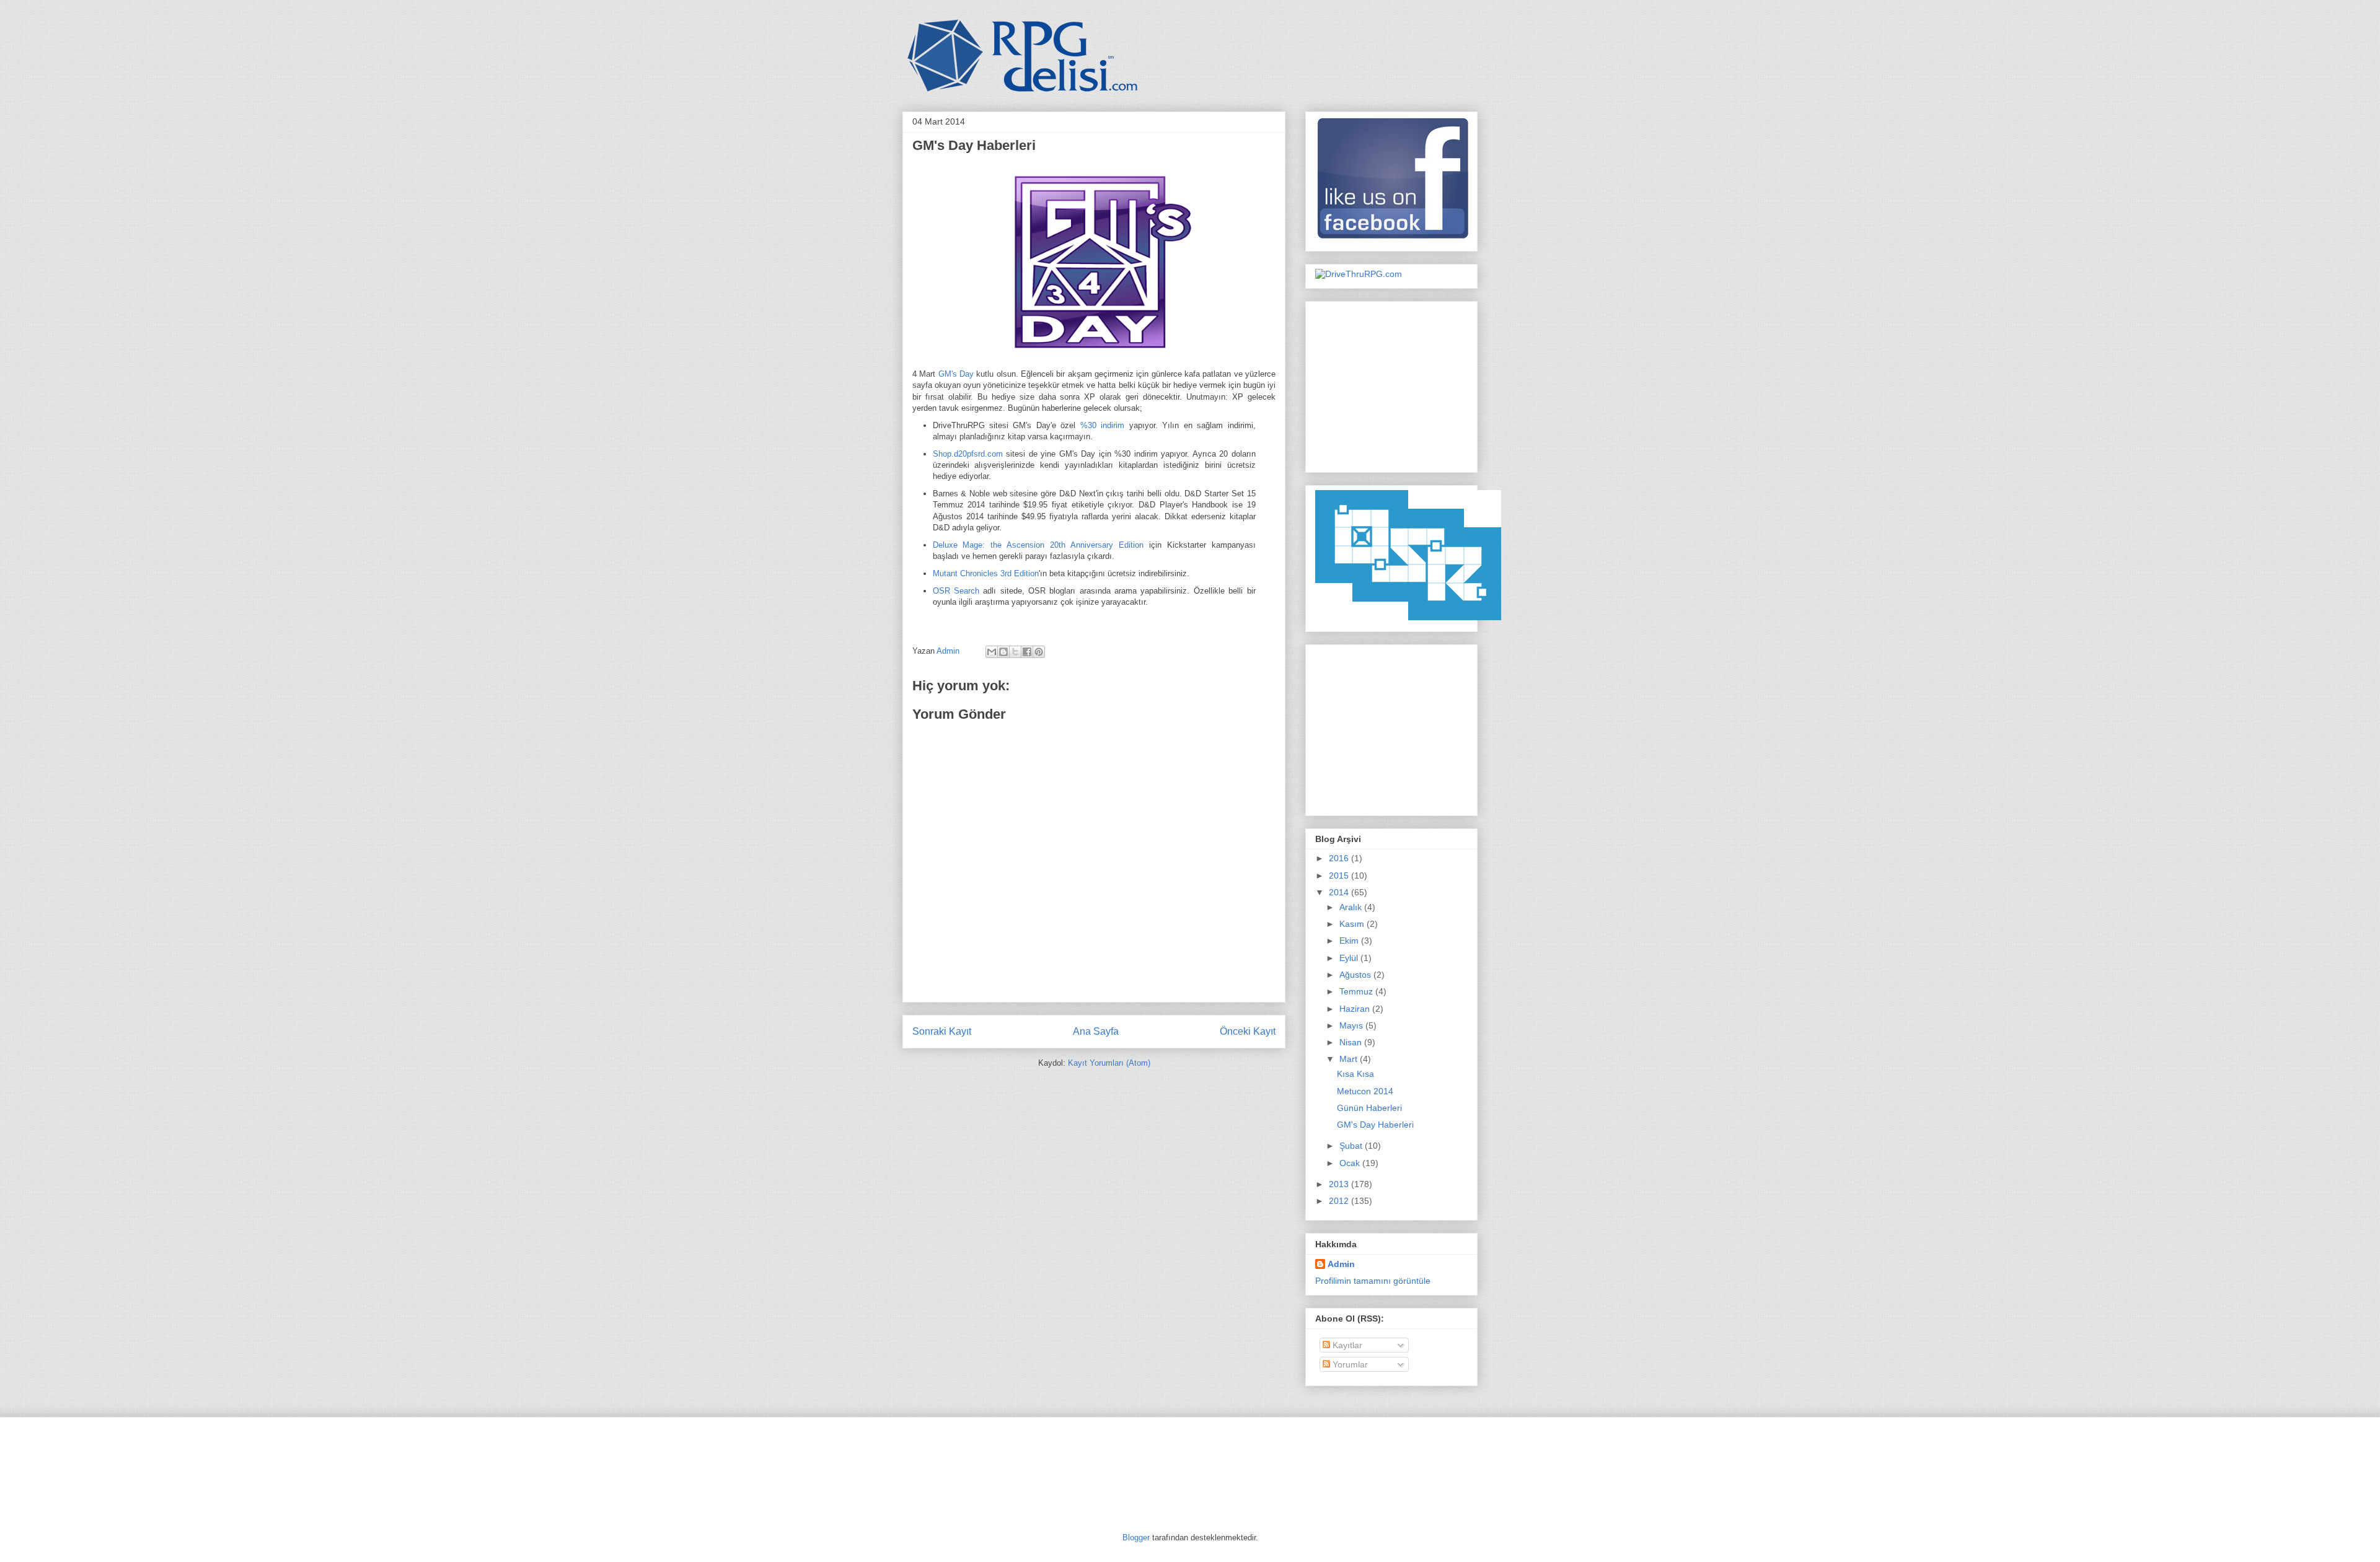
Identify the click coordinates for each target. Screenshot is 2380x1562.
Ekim (1350, 941)
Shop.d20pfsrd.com (968, 454)
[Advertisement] (1393, 384)
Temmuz (1357, 991)
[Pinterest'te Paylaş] (1039, 652)
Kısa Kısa (1355, 1074)
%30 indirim (1102, 425)
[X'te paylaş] (1015, 652)
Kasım (1353, 924)
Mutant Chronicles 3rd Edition (986, 573)
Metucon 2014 (1365, 1091)
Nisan (1352, 1042)
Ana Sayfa (1096, 1031)
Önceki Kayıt (1248, 1031)
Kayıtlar (1346, 1345)
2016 (1340, 858)
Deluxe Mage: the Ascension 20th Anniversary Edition (1038, 545)
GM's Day (956, 374)
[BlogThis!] (1003, 652)
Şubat (1352, 1146)
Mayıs (1352, 1025)
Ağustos (1356, 975)
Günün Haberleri (1369, 1108)
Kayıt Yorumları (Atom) (1109, 1063)
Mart (1350, 1059)
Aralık (1352, 907)
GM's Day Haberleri (1375, 1125)
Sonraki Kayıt (942, 1031)
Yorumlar (1349, 1364)
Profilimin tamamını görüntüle (1373, 1281)
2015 (1340, 875)
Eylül (1350, 958)
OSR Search (956, 591)
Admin (949, 651)
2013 (1340, 1184)
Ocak (1351, 1163)
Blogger (1136, 1538)
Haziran (1356, 1009)
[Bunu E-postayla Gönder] (992, 652)
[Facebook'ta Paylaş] (1027, 652)
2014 (1340, 892)
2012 (1340, 1201)
